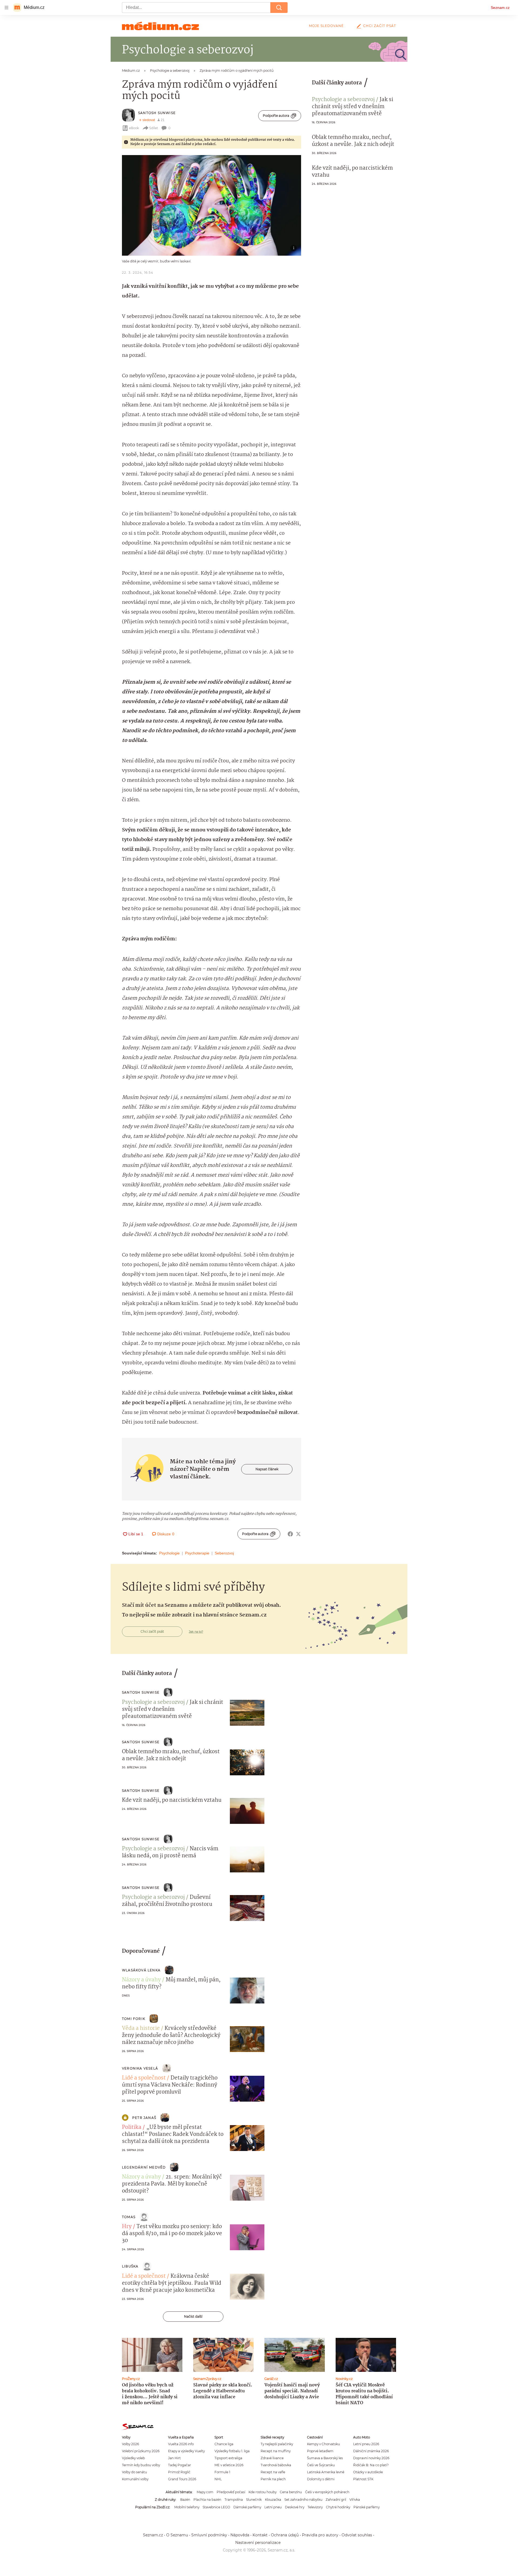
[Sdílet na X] (298, 1534)
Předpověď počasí (231, 2492)
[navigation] (6, 8)
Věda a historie (141, 2029)
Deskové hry (295, 2507)
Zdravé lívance (272, 2458)
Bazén (185, 2500)
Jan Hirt (174, 2458)
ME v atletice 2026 (229, 2465)
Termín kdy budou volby (141, 2465)
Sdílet (154, 128)
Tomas (129, 2217)
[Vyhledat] (279, 8)
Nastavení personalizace (258, 2543)
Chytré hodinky (338, 2507)
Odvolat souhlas (357, 2535)
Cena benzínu (291, 2492)
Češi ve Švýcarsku (321, 2465)
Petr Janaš (144, 2118)
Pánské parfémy (367, 2507)
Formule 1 (222, 2472)
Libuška (130, 2266)
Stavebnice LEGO (216, 2507)
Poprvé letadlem (320, 2451)
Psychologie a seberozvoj (343, 100)
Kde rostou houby (263, 2492)
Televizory (315, 2507)
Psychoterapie (197, 1553)
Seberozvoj (224, 1553)
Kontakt (260, 2535)
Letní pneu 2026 (366, 2444)
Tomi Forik (134, 2019)
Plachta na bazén (207, 2500)
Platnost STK (363, 2479)
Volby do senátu (134, 2472)
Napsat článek (267, 1469)
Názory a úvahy (141, 1980)
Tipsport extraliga (228, 2458)
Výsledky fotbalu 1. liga (232, 2451)
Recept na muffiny (276, 2451)
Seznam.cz (500, 8)
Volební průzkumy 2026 (141, 2451)
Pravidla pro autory (320, 2535)
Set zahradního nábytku (303, 2500)
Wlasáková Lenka (141, 1970)
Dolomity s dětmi (321, 2479)
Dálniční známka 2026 (371, 2451)
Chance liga (224, 2444)
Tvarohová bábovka (276, 2465)
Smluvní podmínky (209, 2535)
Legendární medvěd (144, 2167)
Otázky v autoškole (368, 2472)
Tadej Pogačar (180, 2465)
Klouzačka (273, 2500)
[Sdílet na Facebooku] (290, 1534)
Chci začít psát (380, 26)
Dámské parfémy (247, 2507)
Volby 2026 (130, 2444)
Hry (127, 2227)
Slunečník (254, 2500)
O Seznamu (177, 2535)
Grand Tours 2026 (182, 2479)
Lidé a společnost (144, 2078)
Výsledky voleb (133, 2458)
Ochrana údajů (285, 2535)
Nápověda (240, 2535)
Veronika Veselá (140, 2068)
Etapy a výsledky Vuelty (186, 2451)
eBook (134, 128)
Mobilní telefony (187, 2507)
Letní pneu (273, 2507)
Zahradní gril (336, 2500)
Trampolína (234, 2500)
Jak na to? (196, 1632)
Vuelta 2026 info (181, 2444)
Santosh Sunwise (157, 113)
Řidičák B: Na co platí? (371, 2465)
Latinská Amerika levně (326, 2472)
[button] (212, 205)
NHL (218, 2479)
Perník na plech (273, 2479)
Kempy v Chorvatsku (323, 2444)
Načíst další (193, 2316)
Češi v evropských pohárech (327, 2492)
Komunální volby (135, 2479)
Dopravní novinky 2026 (371, 2458)
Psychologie (169, 1553)
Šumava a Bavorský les (325, 2458)
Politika (132, 2128)
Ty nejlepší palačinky (277, 2444)
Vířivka (355, 2500)
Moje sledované (326, 26)
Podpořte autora (276, 116)
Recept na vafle (273, 2472)
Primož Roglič (179, 2472)
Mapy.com (205, 2492)
